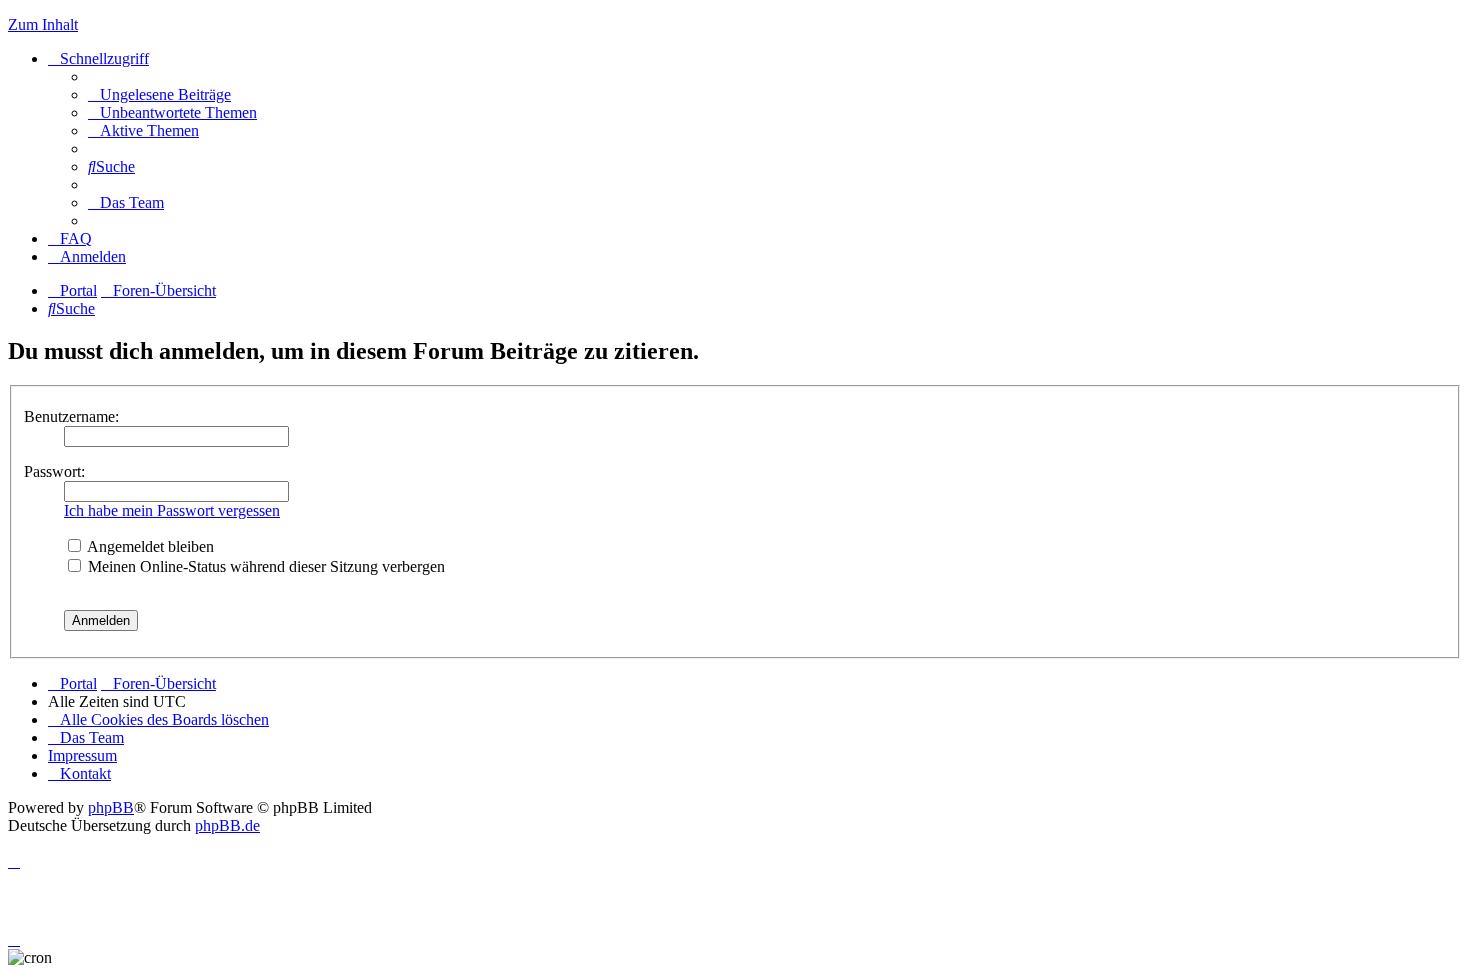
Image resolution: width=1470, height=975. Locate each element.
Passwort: (54, 471)
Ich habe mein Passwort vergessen (172, 510)
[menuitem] (159, 94)
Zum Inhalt (43, 24)
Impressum (82, 755)
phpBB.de (227, 825)
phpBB (111, 807)
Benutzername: (71, 416)
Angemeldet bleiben (149, 546)
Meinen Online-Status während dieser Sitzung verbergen (264, 566)
